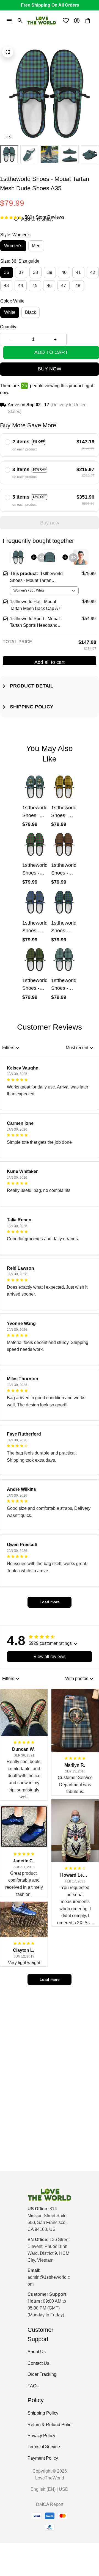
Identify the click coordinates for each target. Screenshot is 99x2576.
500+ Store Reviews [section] (45, 217)
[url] (50, 2281)
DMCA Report (50, 2504)
